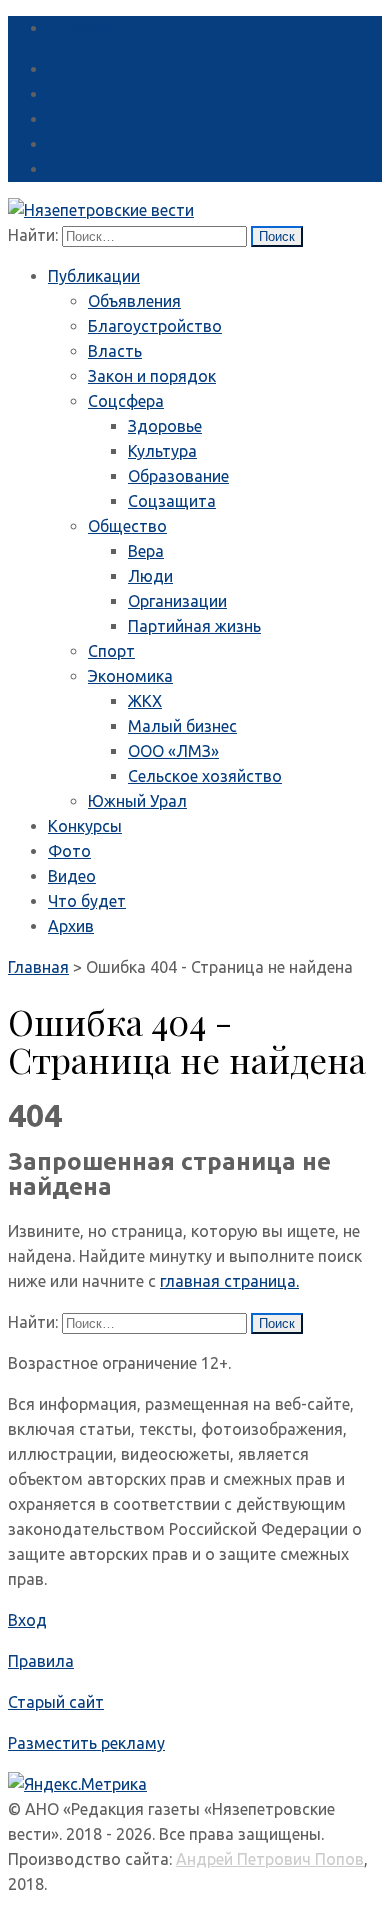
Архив (71, 926)
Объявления (134, 301)
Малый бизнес (182, 726)
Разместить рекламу (86, 1743)
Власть (115, 351)
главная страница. (229, 1281)
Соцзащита (172, 501)
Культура (162, 451)
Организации (177, 601)
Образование (178, 476)
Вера (146, 551)
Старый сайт (56, 1702)
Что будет (87, 901)
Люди (150, 576)
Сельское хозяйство (205, 776)
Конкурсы (85, 826)
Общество (127, 526)
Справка (79, 28)
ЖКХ (145, 701)
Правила (41, 1661)
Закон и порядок (152, 376)
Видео (72, 876)
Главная (38, 967)
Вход (27, 1620)
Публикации (94, 276)
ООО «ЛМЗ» (173, 751)
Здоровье (165, 426)
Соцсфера (126, 401)
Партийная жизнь (194, 626)
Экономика (130, 676)
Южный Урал (137, 801)
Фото (69, 851)
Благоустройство (155, 326)
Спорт (111, 651)
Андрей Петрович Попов (270, 1859)
